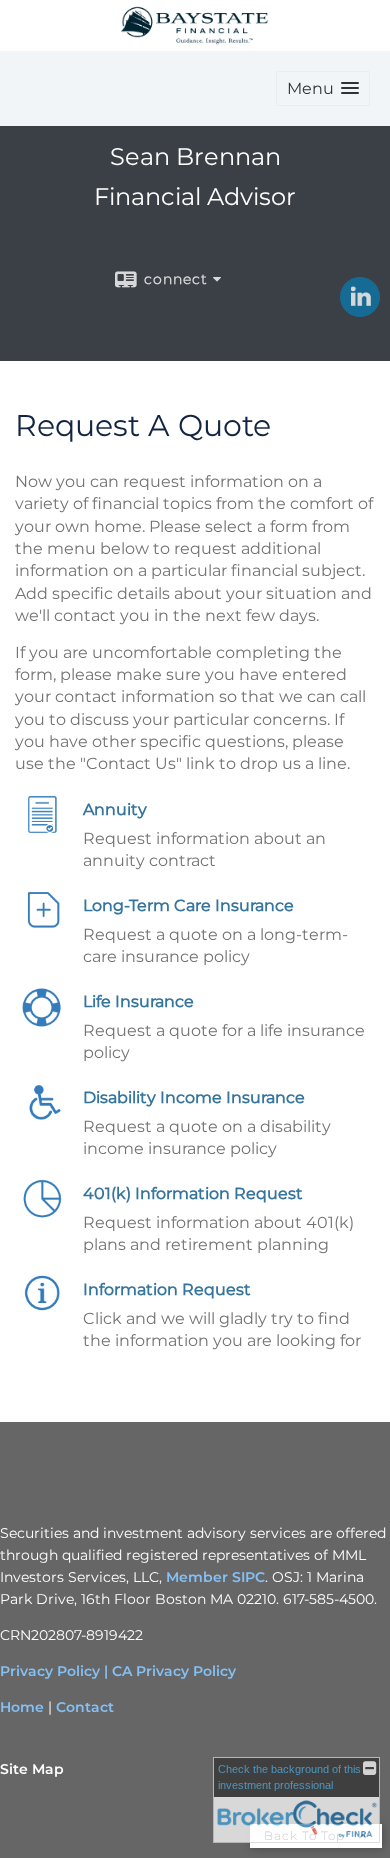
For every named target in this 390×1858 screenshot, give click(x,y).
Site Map (32, 1769)
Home (22, 1707)
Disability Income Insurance (194, 1097)
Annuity (115, 809)
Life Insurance (138, 1001)
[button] (323, 88)
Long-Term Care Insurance (188, 905)
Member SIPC (215, 1577)
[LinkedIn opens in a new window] (360, 310)
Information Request (167, 1289)
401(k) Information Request (193, 1193)
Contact (85, 1707)
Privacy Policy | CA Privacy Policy (118, 1671)
